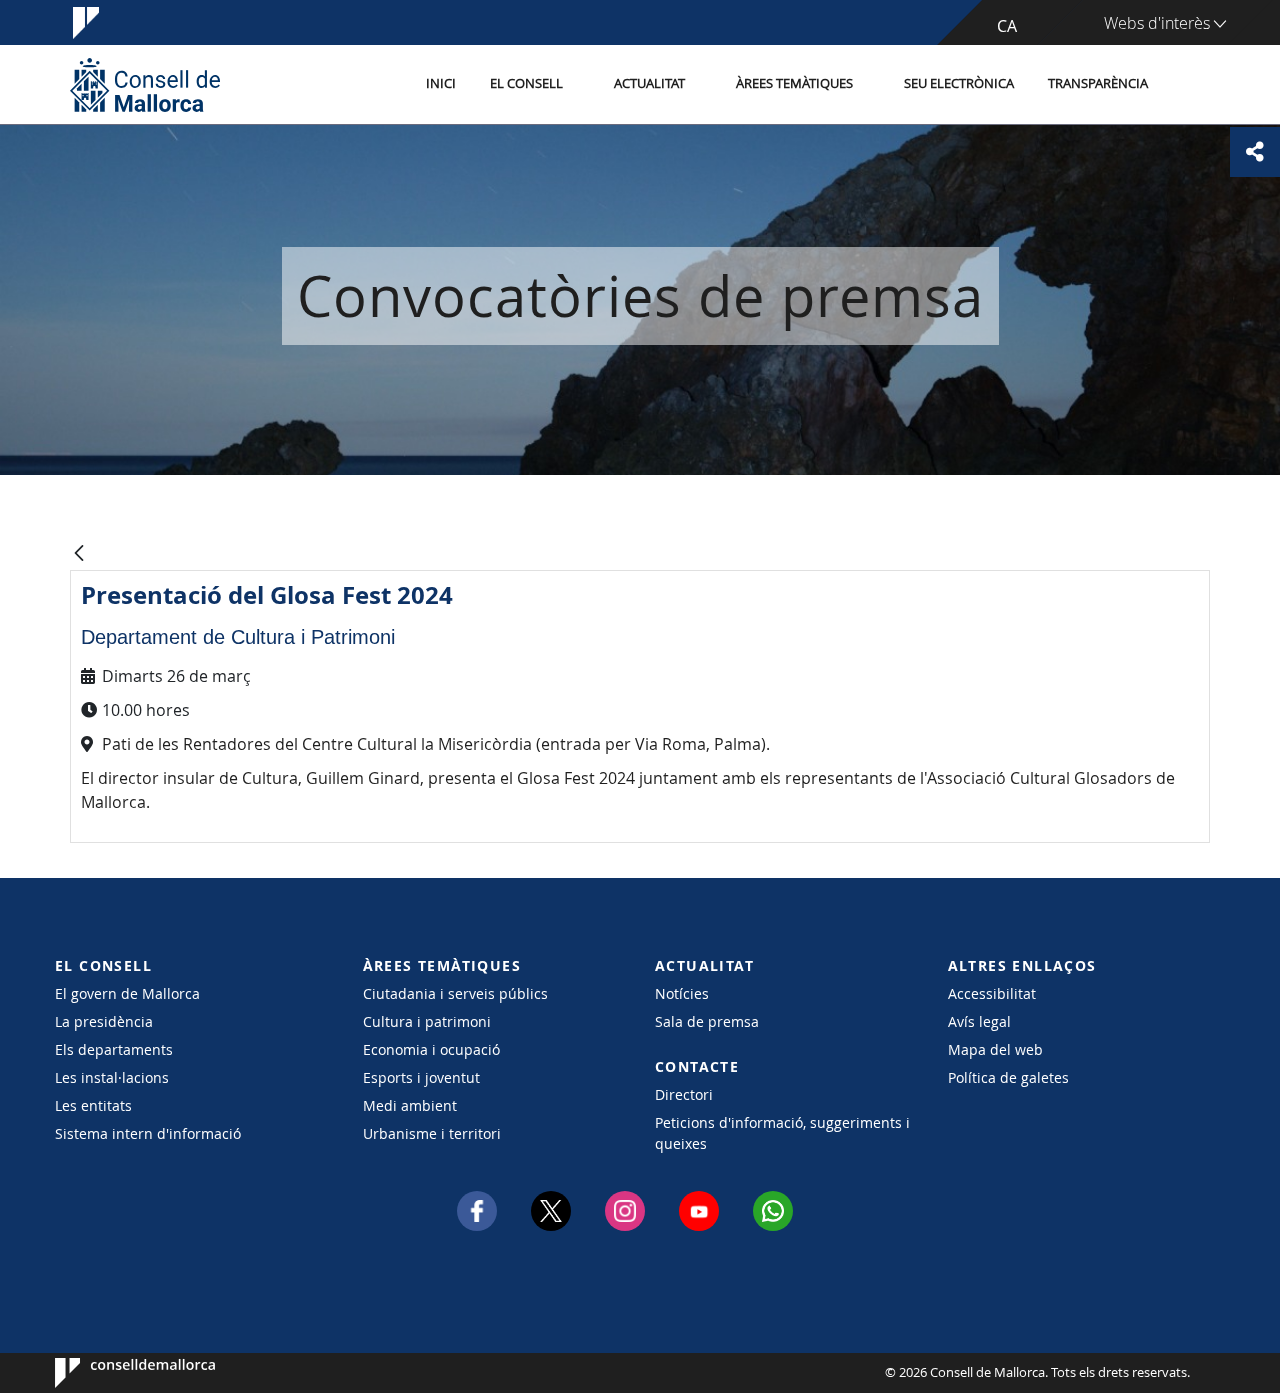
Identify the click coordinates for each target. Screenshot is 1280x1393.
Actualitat (649, 83)
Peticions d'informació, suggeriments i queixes (782, 1133)
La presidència (104, 1021)
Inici (441, 83)
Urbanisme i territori (432, 1133)
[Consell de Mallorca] (145, 84)
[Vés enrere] (79, 554)
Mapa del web (995, 1049)
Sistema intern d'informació (148, 1133)
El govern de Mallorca (127, 993)
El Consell (526, 83)
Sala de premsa (707, 1021)
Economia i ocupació (431, 1049)
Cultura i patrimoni (427, 1021)
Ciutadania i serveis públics (455, 993)
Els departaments (114, 1049)
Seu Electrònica (959, 83)
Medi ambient (410, 1105)
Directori (684, 1094)
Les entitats (93, 1105)
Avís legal (979, 1021)
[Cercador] (1186, 85)
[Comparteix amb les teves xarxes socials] (1255, 152)
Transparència (1098, 83)
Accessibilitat (992, 993)
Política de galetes (1008, 1077)
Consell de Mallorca (115, 1373)
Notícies (682, 993)
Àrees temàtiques (794, 83)
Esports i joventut (421, 1077)
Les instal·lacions (112, 1077)
